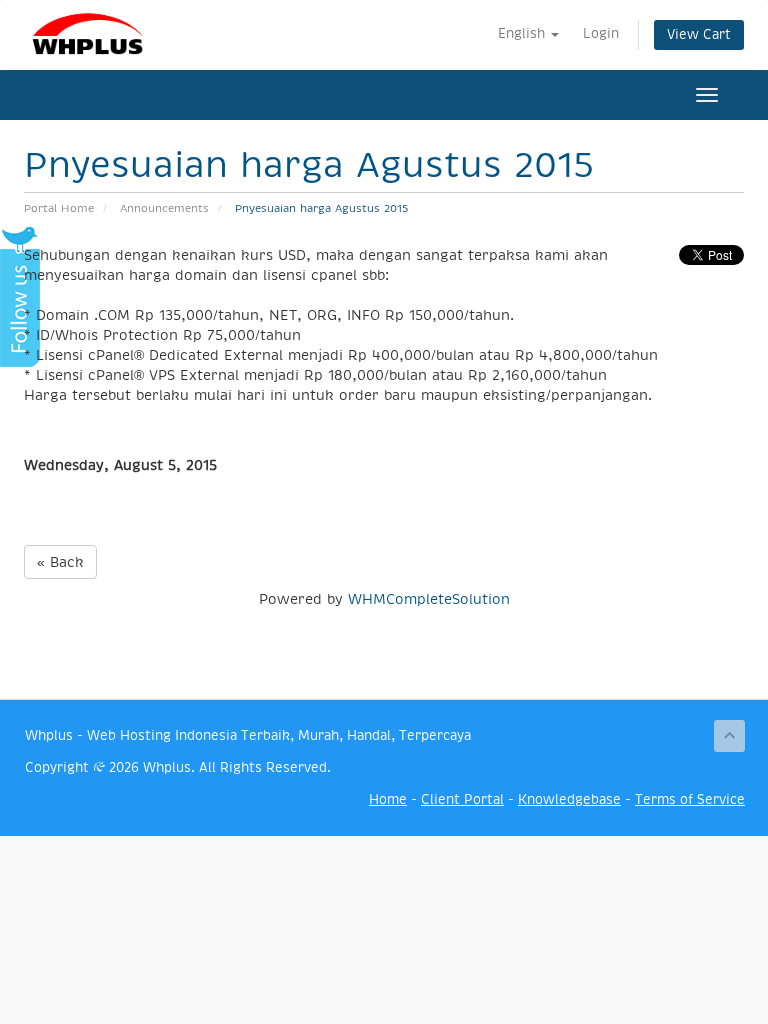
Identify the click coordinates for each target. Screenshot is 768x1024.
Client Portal (462, 799)
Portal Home (59, 208)
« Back (60, 562)
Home (388, 799)
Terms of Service (690, 799)
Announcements (164, 208)
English (523, 33)
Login (601, 33)
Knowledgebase (569, 799)
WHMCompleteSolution (429, 599)
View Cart (699, 34)
